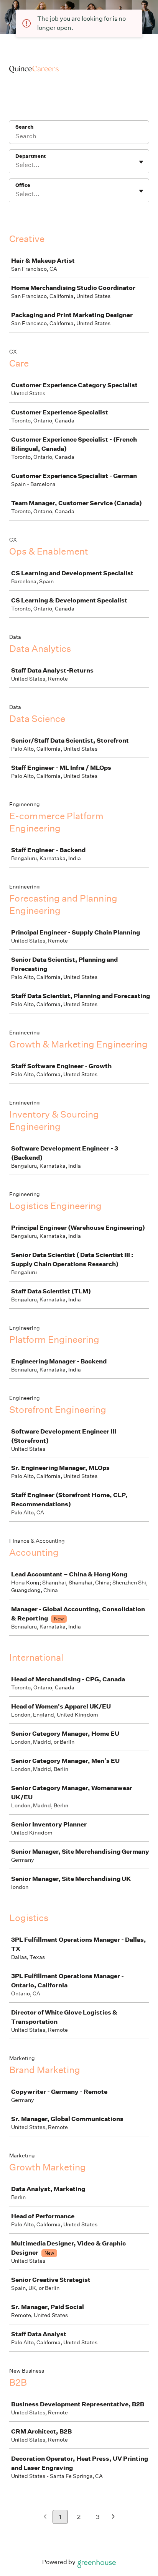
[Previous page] (45, 2517)
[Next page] (113, 2517)
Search (24, 127)
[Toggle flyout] (141, 162)
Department (30, 156)
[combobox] (16, 165)
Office (23, 185)
